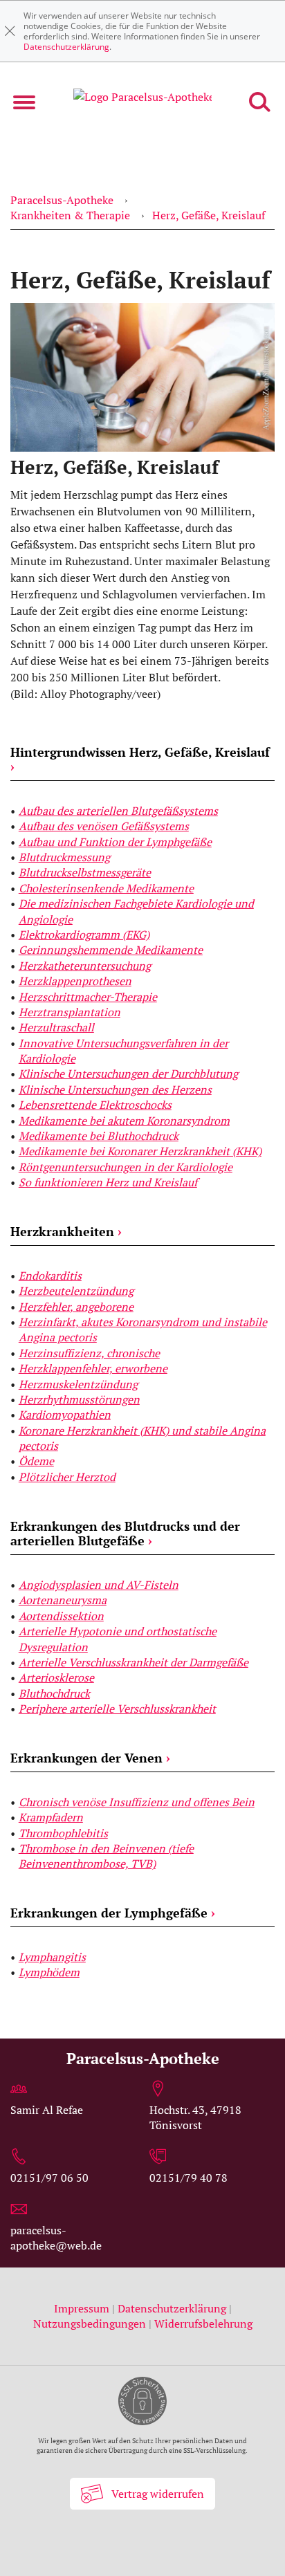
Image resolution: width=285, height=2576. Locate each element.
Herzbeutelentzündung (76, 1291)
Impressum (83, 2308)
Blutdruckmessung (64, 857)
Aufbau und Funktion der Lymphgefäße (115, 842)
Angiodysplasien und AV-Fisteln (99, 1585)
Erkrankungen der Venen (90, 1758)
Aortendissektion (61, 1616)
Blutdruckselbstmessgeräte (85, 872)
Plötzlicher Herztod (67, 1477)
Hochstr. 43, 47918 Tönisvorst (195, 2117)
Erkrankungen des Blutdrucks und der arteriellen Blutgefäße (125, 1534)
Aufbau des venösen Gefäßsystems (104, 826)
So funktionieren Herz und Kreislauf (108, 1182)
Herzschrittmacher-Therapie (88, 997)
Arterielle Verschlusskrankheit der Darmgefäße (134, 1662)
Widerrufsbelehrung (203, 2324)
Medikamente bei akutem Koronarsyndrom (124, 1121)
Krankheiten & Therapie (70, 215)
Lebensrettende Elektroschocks (95, 1105)
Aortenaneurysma (63, 1600)
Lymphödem (49, 1972)
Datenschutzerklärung (66, 47)
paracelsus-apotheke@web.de (56, 2238)
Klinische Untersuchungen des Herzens (115, 1089)
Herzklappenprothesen (75, 981)
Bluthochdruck (54, 1693)
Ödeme (36, 1461)
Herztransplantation (70, 1012)
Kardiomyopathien (65, 1415)
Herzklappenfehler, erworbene (93, 1368)
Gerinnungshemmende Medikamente (111, 950)
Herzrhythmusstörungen (79, 1399)
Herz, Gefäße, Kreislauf (209, 215)
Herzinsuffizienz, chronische (89, 1353)
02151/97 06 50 (49, 2178)
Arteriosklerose (56, 1677)
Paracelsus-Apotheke (62, 200)
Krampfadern (51, 1817)
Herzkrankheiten (66, 1231)
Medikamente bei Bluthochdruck (99, 1136)
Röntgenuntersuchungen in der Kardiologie (126, 1167)
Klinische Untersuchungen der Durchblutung (128, 1074)
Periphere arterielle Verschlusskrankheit (117, 1709)
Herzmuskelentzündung (78, 1384)
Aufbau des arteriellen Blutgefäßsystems (118, 811)
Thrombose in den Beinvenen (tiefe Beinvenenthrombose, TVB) (106, 1856)
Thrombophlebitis (63, 1833)
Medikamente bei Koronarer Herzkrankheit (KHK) (140, 1151)
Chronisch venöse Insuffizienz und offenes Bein (137, 1802)
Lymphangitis (52, 1957)
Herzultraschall (56, 1027)
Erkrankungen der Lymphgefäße (113, 1913)
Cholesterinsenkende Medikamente (106, 888)
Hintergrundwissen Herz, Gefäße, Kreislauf (140, 760)
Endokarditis (50, 1276)
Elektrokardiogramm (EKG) (84, 935)
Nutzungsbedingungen (90, 2324)
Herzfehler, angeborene (76, 1307)
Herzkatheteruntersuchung (85, 966)
